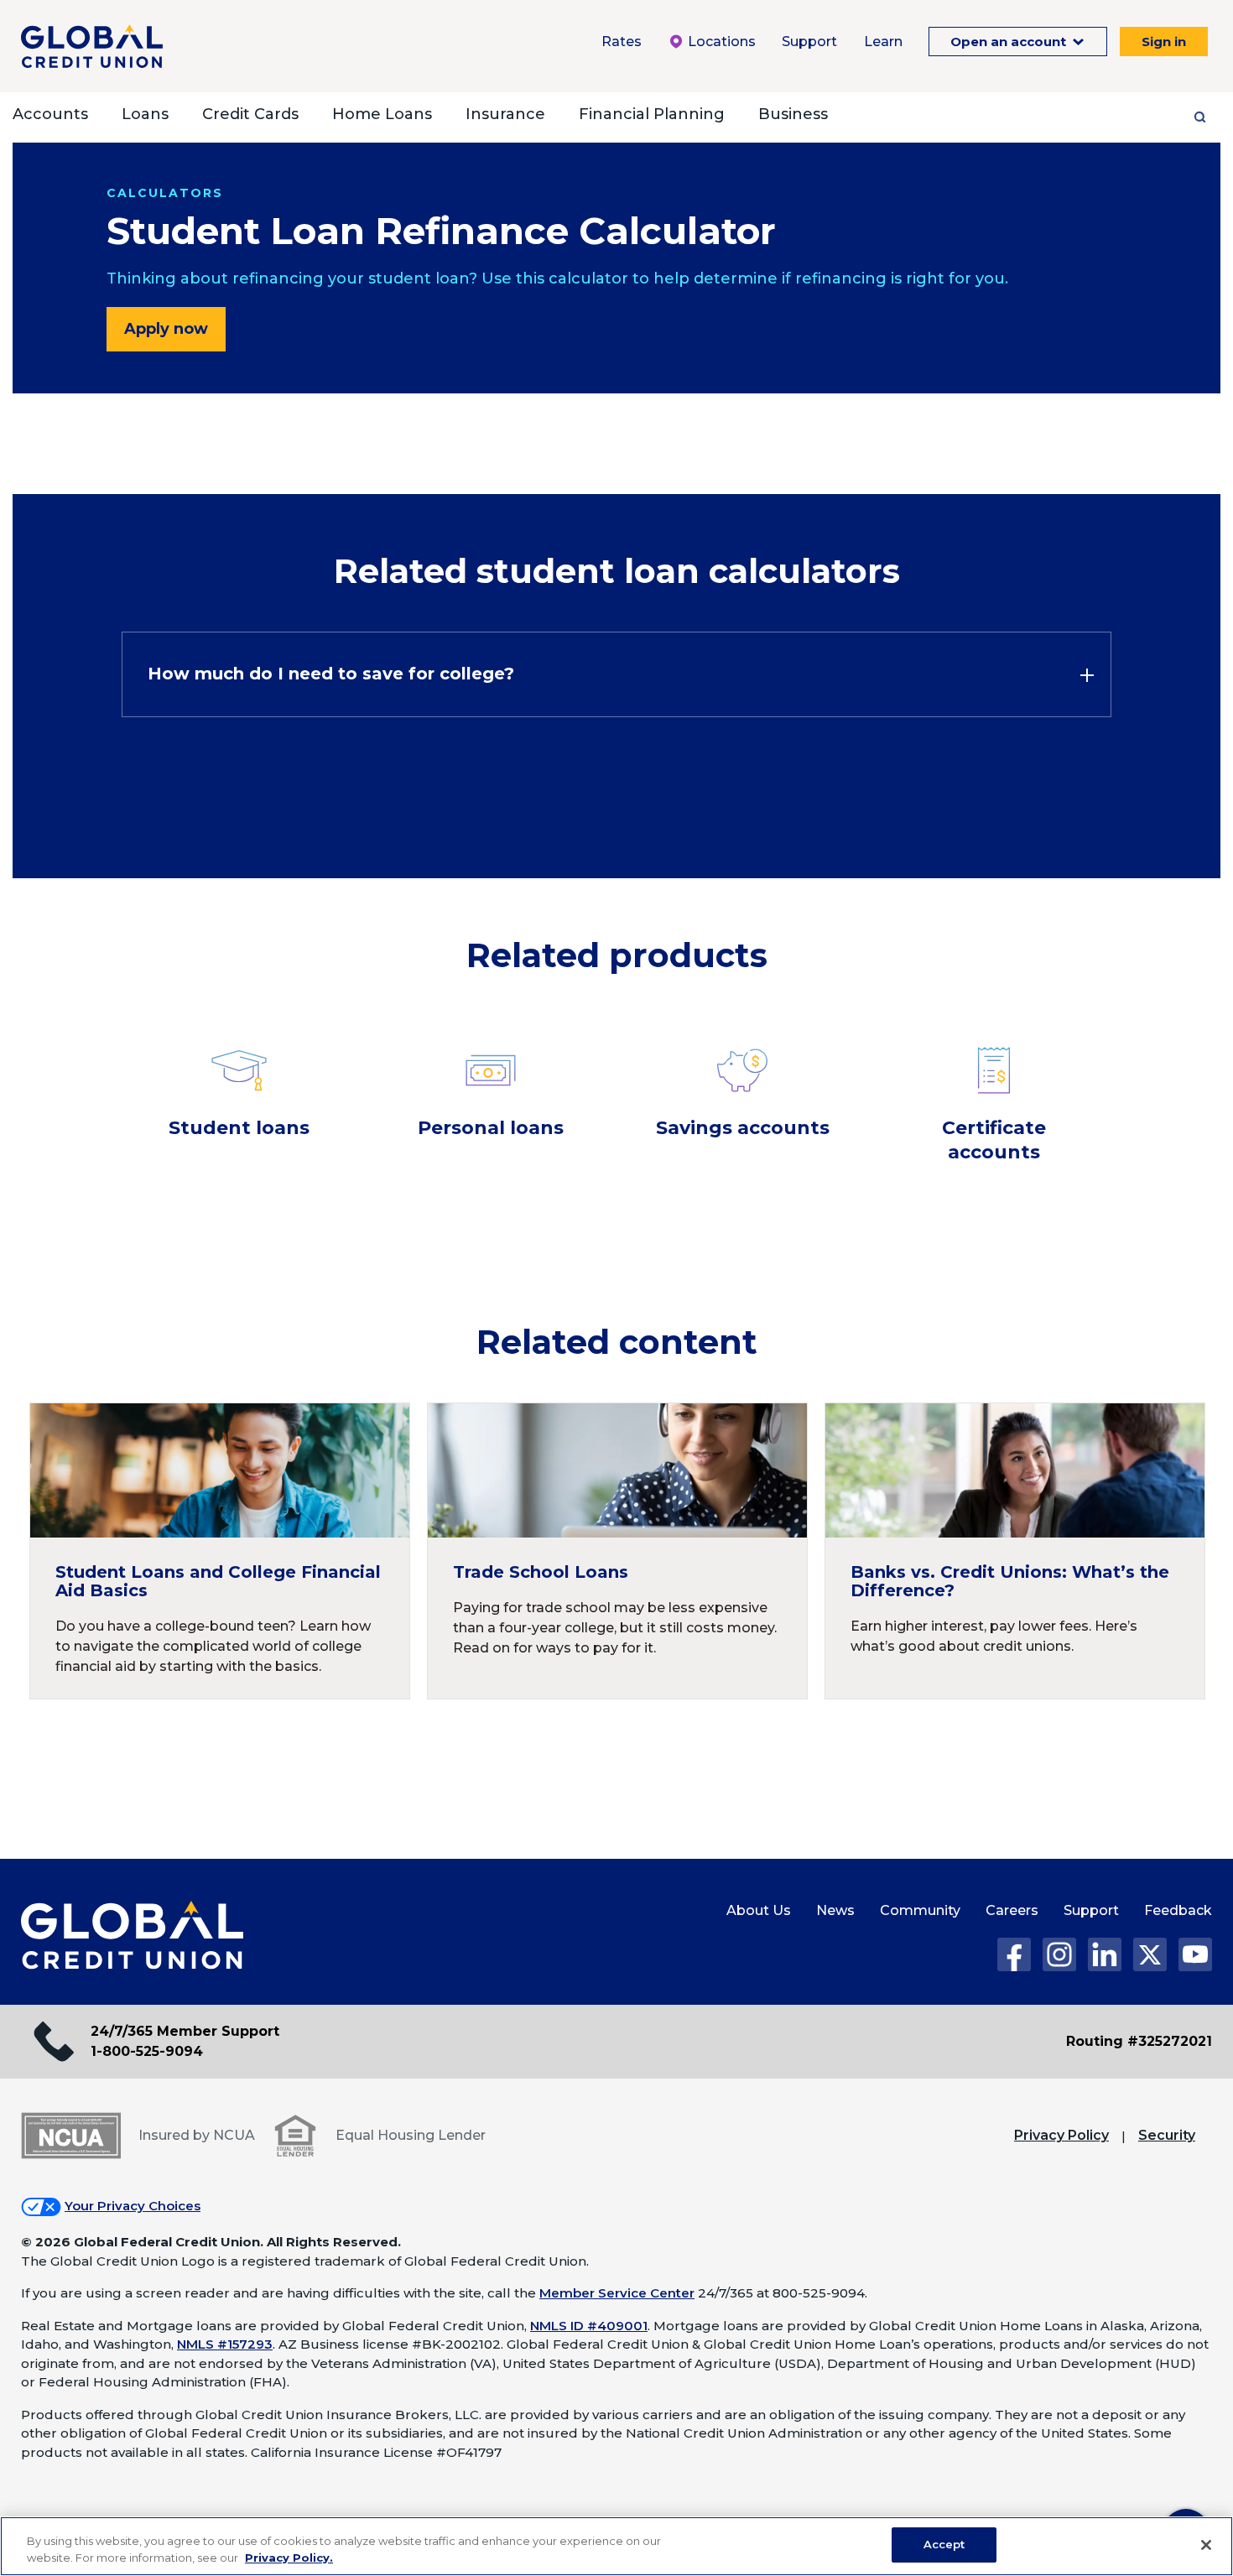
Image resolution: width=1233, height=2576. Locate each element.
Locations (720, 42)
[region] (616, 2546)
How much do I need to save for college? (331, 674)
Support (809, 42)
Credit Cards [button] (250, 114)
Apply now (166, 329)
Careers (1012, 1910)
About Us (759, 1910)
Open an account (1010, 42)
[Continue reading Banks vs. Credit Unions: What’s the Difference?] (1015, 1551)
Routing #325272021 (1139, 2041)
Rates (622, 42)
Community (920, 1910)
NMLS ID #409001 (589, 2326)
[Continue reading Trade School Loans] (617, 1551)
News (835, 1910)
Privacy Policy (1061, 2135)
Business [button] (793, 114)
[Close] (1206, 2545)
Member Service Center (617, 2293)
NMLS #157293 (225, 2344)
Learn (883, 42)
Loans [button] (145, 114)
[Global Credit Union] (92, 46)
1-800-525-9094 (147, 2051)
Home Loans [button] (382, 114)
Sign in (1164, 42)
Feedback (1178, 1910)
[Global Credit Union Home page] (132, 1936)
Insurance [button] (505, 114)
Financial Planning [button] (652, 114)
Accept (944, 2544)
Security (1167, 2135)
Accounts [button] (50, 114)
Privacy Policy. (289, 2558)
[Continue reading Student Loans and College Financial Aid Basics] (220, 1551)
